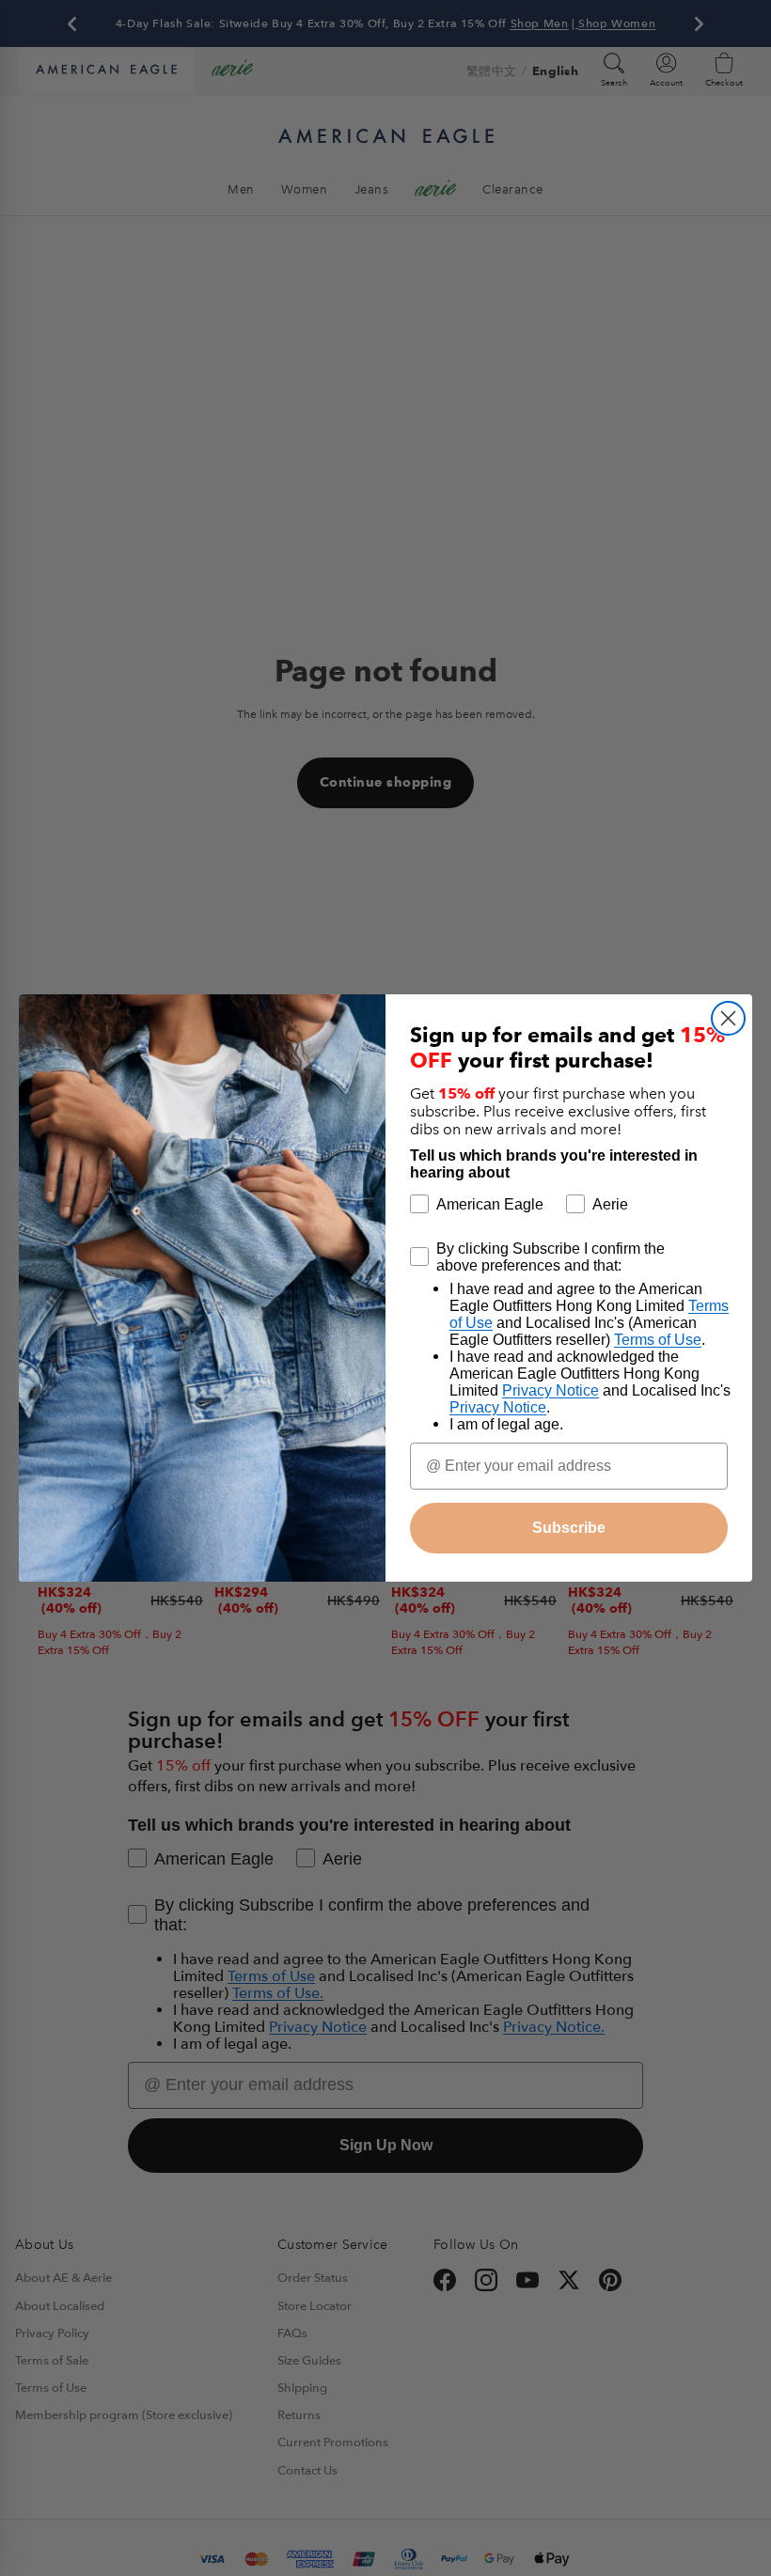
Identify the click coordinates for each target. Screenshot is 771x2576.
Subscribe (569, 1528)
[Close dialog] (728, 1018)
